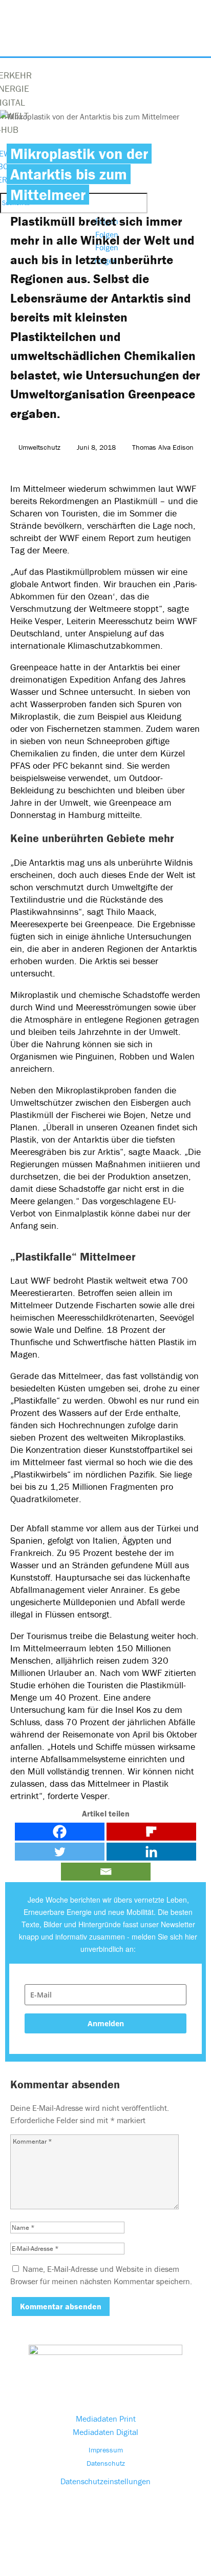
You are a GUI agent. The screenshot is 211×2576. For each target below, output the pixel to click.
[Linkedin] (151, 1852)
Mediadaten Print (106, 2419)
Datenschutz (106, 2463)
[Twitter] (60, 1852)
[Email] (106, 1872)
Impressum (106, 2450)
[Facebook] (60, 1832)
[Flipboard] (151, 1832)
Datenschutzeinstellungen (105, 2481)
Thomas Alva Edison (163, 447)
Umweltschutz (39, 447)
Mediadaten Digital (105, 2432)
